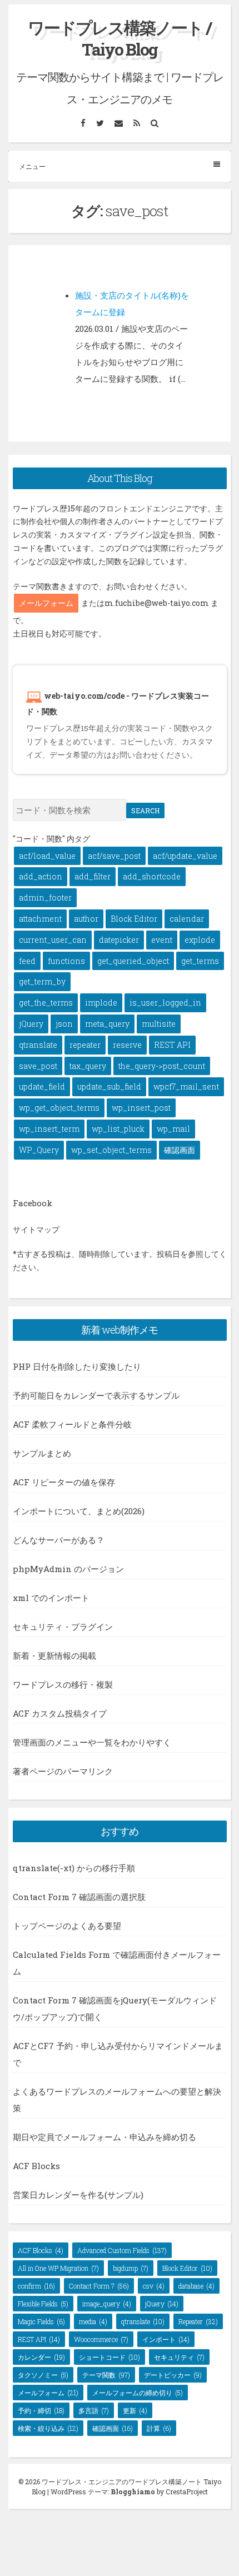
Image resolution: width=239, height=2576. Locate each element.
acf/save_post (114, 856)
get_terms (200, 961)
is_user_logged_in (165, 1003)
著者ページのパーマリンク (63, 1771)
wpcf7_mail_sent (186, 1086)
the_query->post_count (162, 1066)
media (93, 2321)
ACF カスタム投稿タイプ (60, 1713)
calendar (187, 919)
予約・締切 (41, 2410)
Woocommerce (101, 2339)
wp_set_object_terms (111, 1150)
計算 (159, 2428)
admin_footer (45, 897)
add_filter (93, 876)
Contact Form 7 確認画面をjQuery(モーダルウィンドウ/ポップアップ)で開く (115, 2008)
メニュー (32, 166)
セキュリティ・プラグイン (63, 1627)
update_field (42, 1086)
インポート (166, 2339)
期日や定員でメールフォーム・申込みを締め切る (104, 2137)
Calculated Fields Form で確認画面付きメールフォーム (117, 1963)
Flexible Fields (43, 2304)
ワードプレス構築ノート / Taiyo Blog (120, 38)
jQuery (31, 1024)
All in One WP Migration (58, 2268)
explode (200, 940)
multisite (159, 1024)
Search (145, 810)
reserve (127, 1045)
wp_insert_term (49, 1129)
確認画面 (180, 1150)
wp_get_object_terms (59, 1108)
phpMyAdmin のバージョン (68, 1569)
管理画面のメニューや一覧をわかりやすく (92, 1742)
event (162, 940)
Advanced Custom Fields (122, 2250)
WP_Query (39, 1150)
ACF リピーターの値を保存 (64, 1482)
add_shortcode (152, 876)
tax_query (88, 1066)
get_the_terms (46, 1003)
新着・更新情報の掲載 (54, 1655)
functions (66, 961)
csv (154, 2286)
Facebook (33, 1203)
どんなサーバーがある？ (59, 1540)
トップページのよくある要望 (67, 1926)
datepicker (119, 940)
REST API (172, 1045)
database (196, 2286)
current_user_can (53, 940)
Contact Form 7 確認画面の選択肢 (79, 1897)
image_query (107, 2304)
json (64, 1024)
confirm (36, 2286)
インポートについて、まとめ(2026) (79, 1511)
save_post (38, 1066)
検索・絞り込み (48, 2428)
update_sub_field (109, 1086)
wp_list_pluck (118, 1129)
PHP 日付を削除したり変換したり (77, 1366)
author (86, 919)
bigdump (131, 2268)
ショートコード (109, 2357)
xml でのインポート (51, 1598)
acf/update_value (185, 856)
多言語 (94, 2410)
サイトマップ (36, 1229)
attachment (40, 919)
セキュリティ (179, 2357)
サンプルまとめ (42, 1453)
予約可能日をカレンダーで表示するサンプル (96, 1395)
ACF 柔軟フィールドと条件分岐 (72, 1424)
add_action (41, 876)
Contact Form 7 (99, 2286)
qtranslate (38, 1045)
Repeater (198, 2321)
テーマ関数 (106, 2375)
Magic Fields (41, 2321)
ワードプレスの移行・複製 (63, 1684)
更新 (135, 2410)
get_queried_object (133, 961)
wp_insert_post (141, 1108)
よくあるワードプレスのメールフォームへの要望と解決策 (117, 2100)
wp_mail (173, 1129)
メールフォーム (46, 603)
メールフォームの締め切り (138, 2393)
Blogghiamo (133, 2492)
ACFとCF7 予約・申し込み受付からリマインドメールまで (118, 2054)
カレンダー (41, 2357)
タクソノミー (43, 2375)
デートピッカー (173, 2375)
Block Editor (134, 919)
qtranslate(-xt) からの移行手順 (74, 1868)
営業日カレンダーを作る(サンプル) (78, 2195)
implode (101, 1003)
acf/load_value (47, 856)
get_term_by (42, 981)
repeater (85, 1045)
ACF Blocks (36, 2166)
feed (27, 961)
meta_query (107, 1024)
